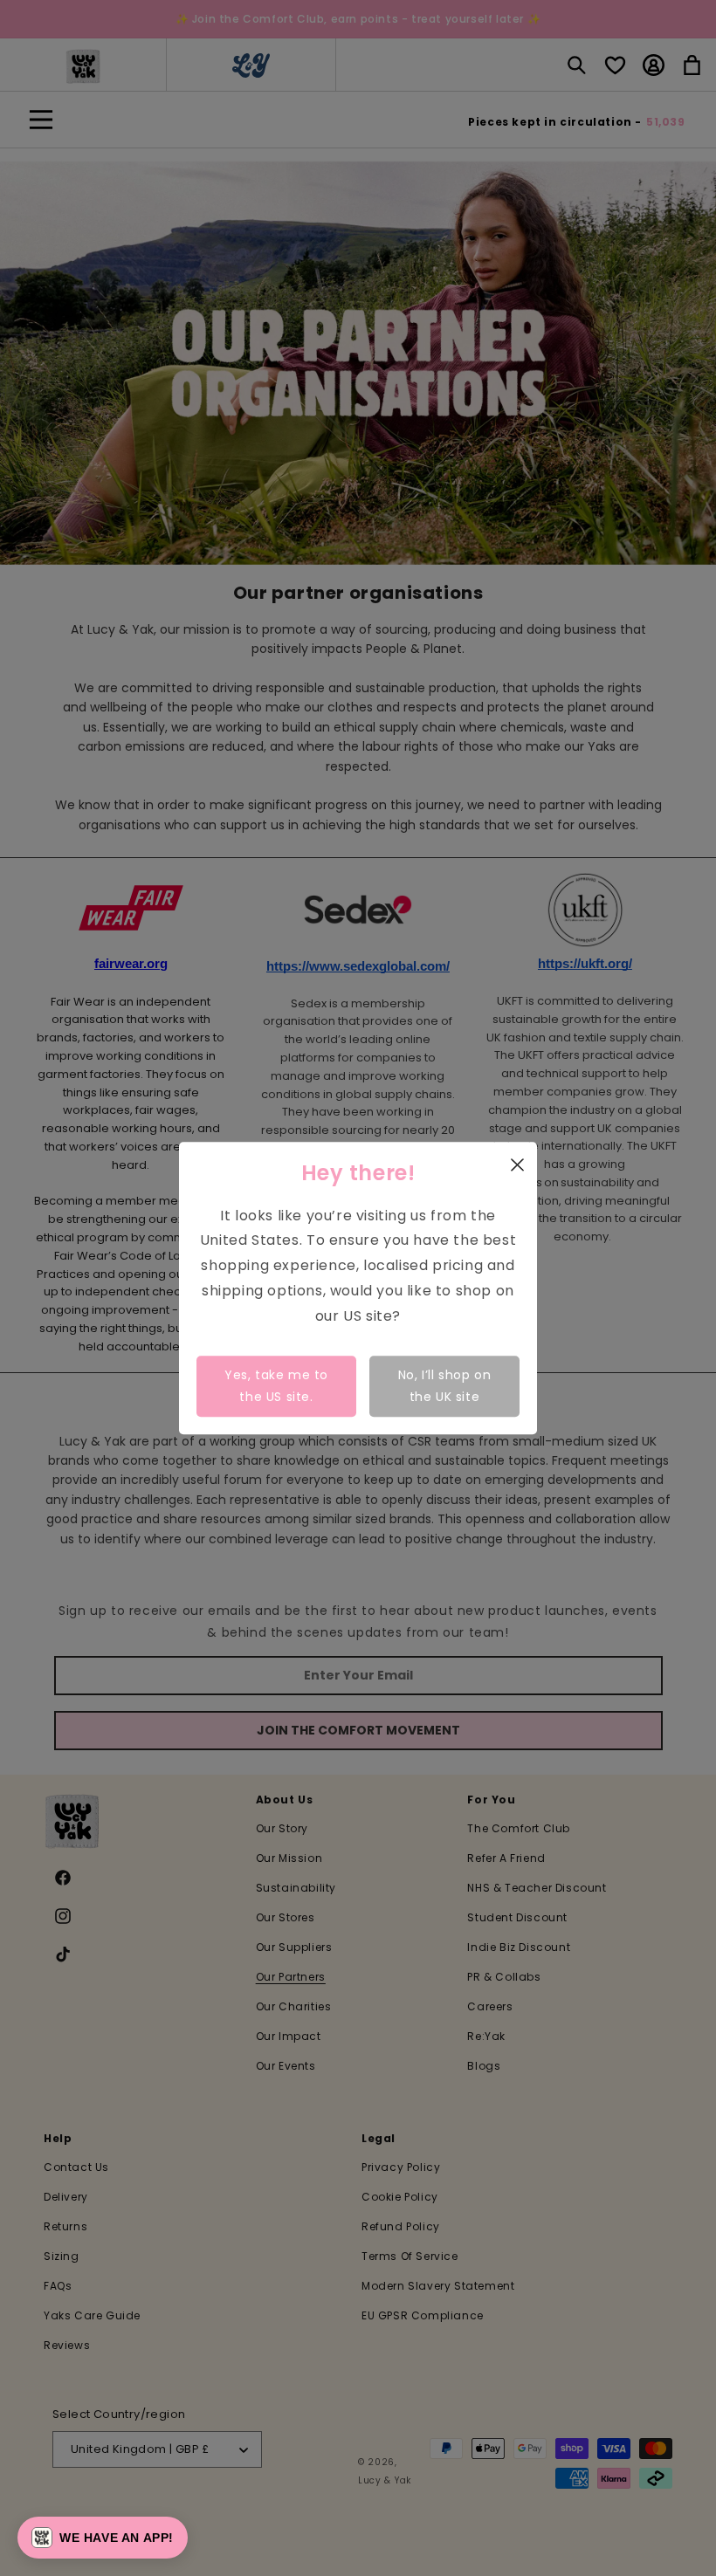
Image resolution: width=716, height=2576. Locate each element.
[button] (103, 2538)
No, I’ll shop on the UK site (445, 1386)
